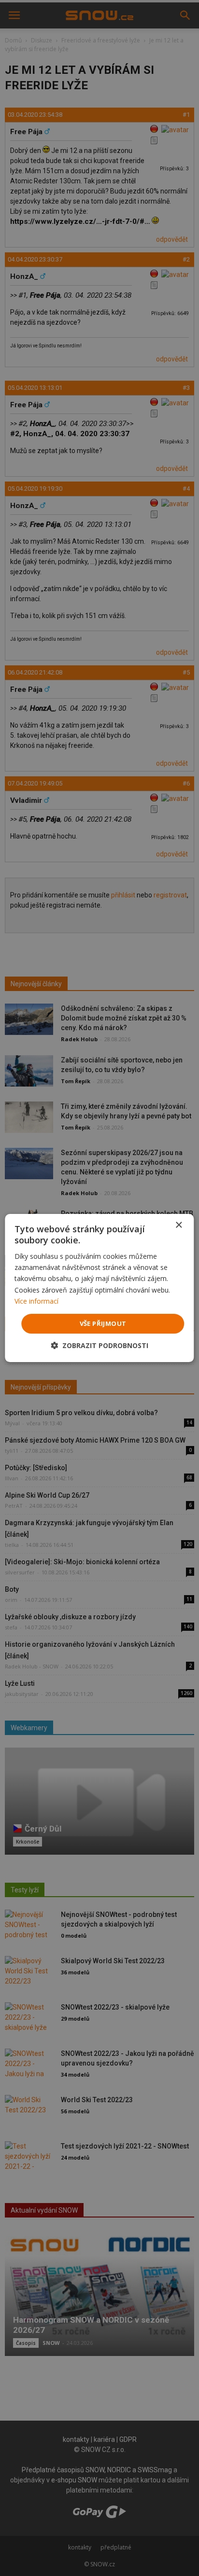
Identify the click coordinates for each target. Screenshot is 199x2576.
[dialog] (99, 1288)
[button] (99, 1345)
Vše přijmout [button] (103, 1323)
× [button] (178, 1225)
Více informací (36, 1301)
